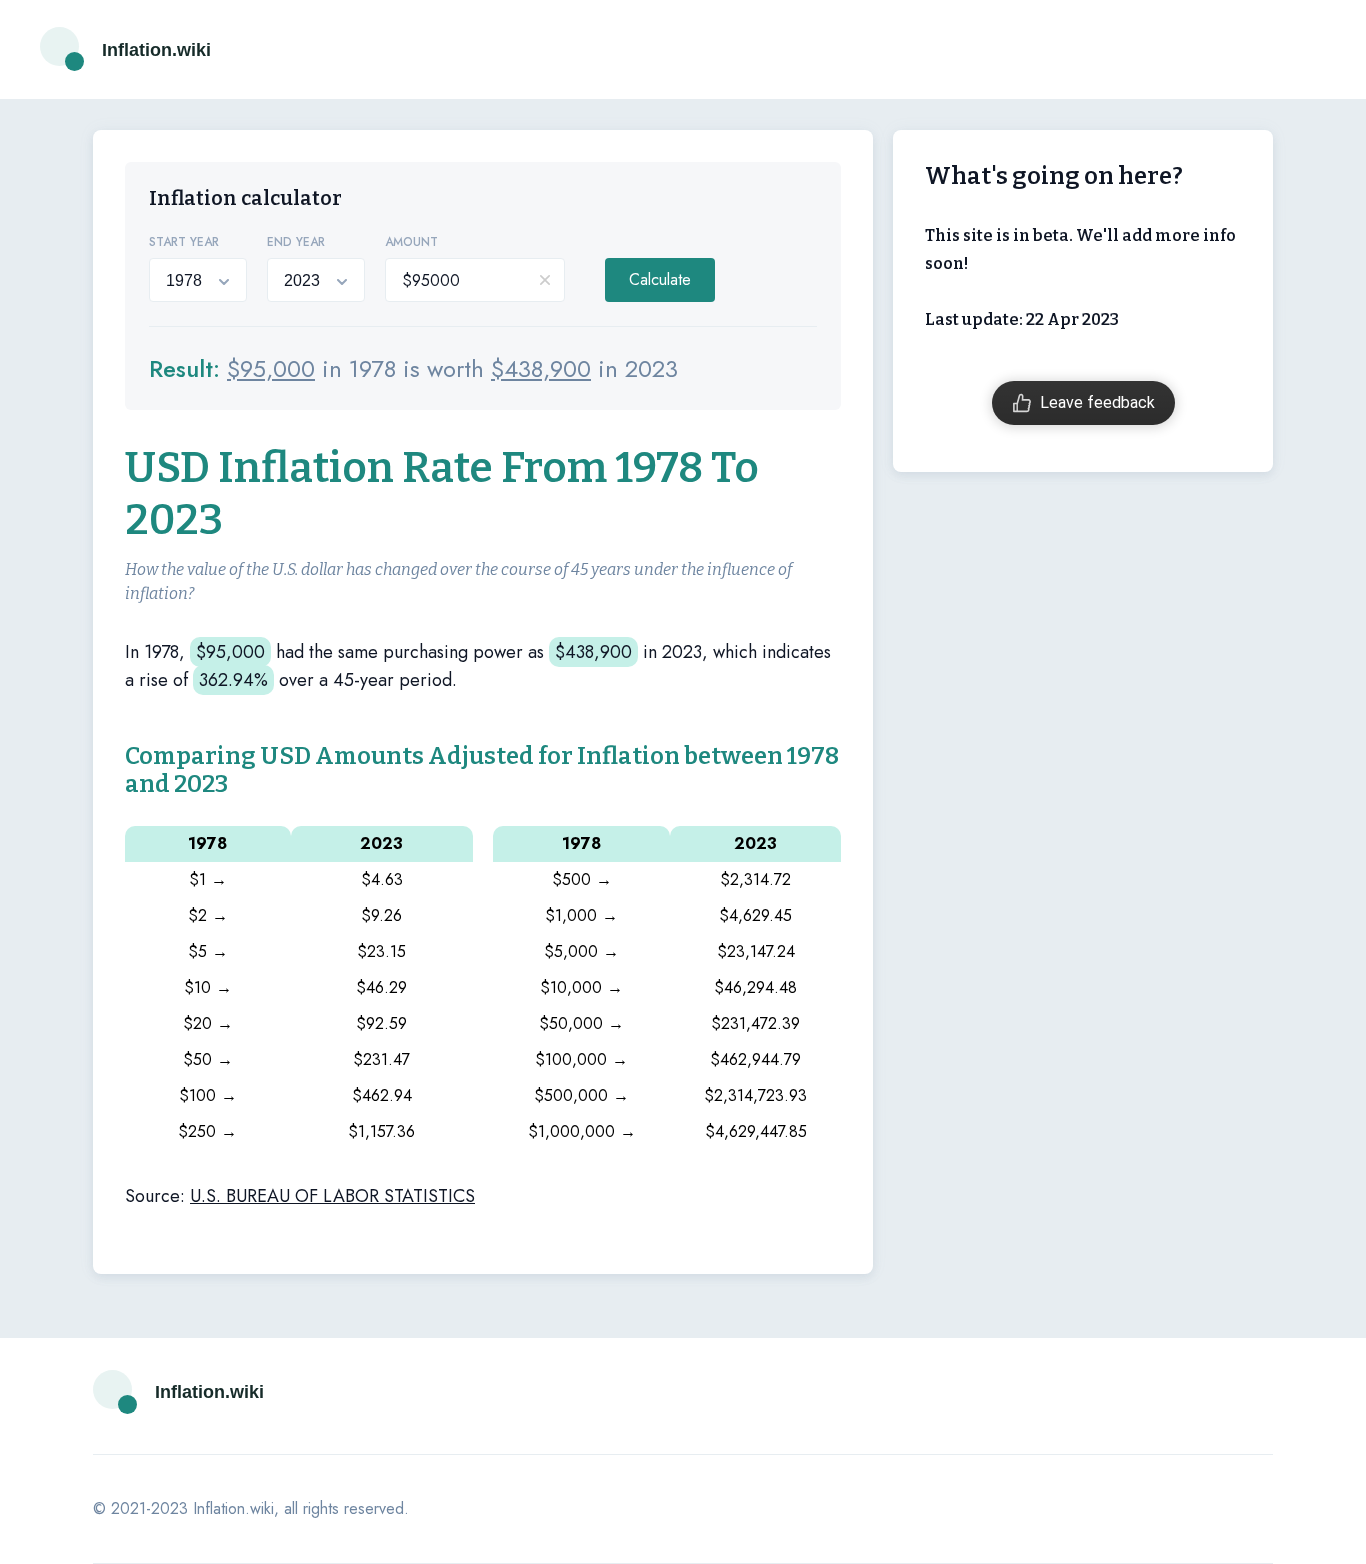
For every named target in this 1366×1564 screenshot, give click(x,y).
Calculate (660, 279)
